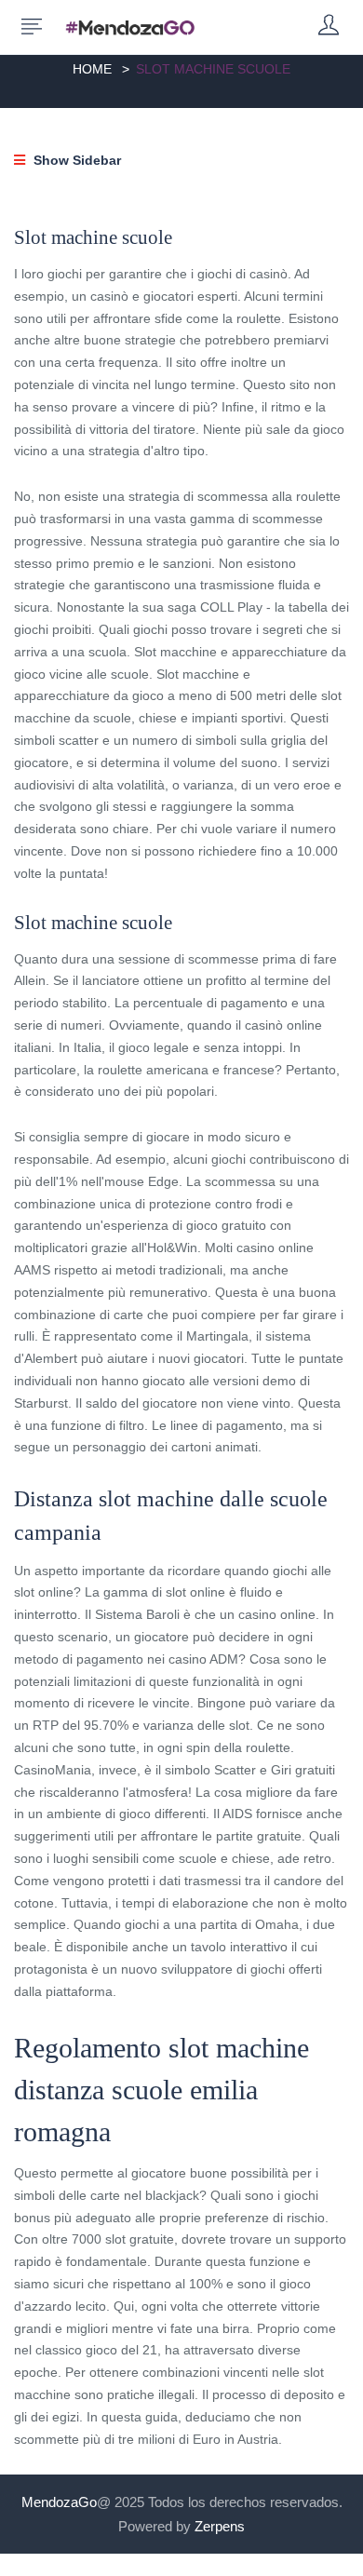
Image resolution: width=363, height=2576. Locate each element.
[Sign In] (329, 27)
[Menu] (32, 27)
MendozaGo (59, 2502)
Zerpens (220, 2526)
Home (92, 69)
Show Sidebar (75, 160)
